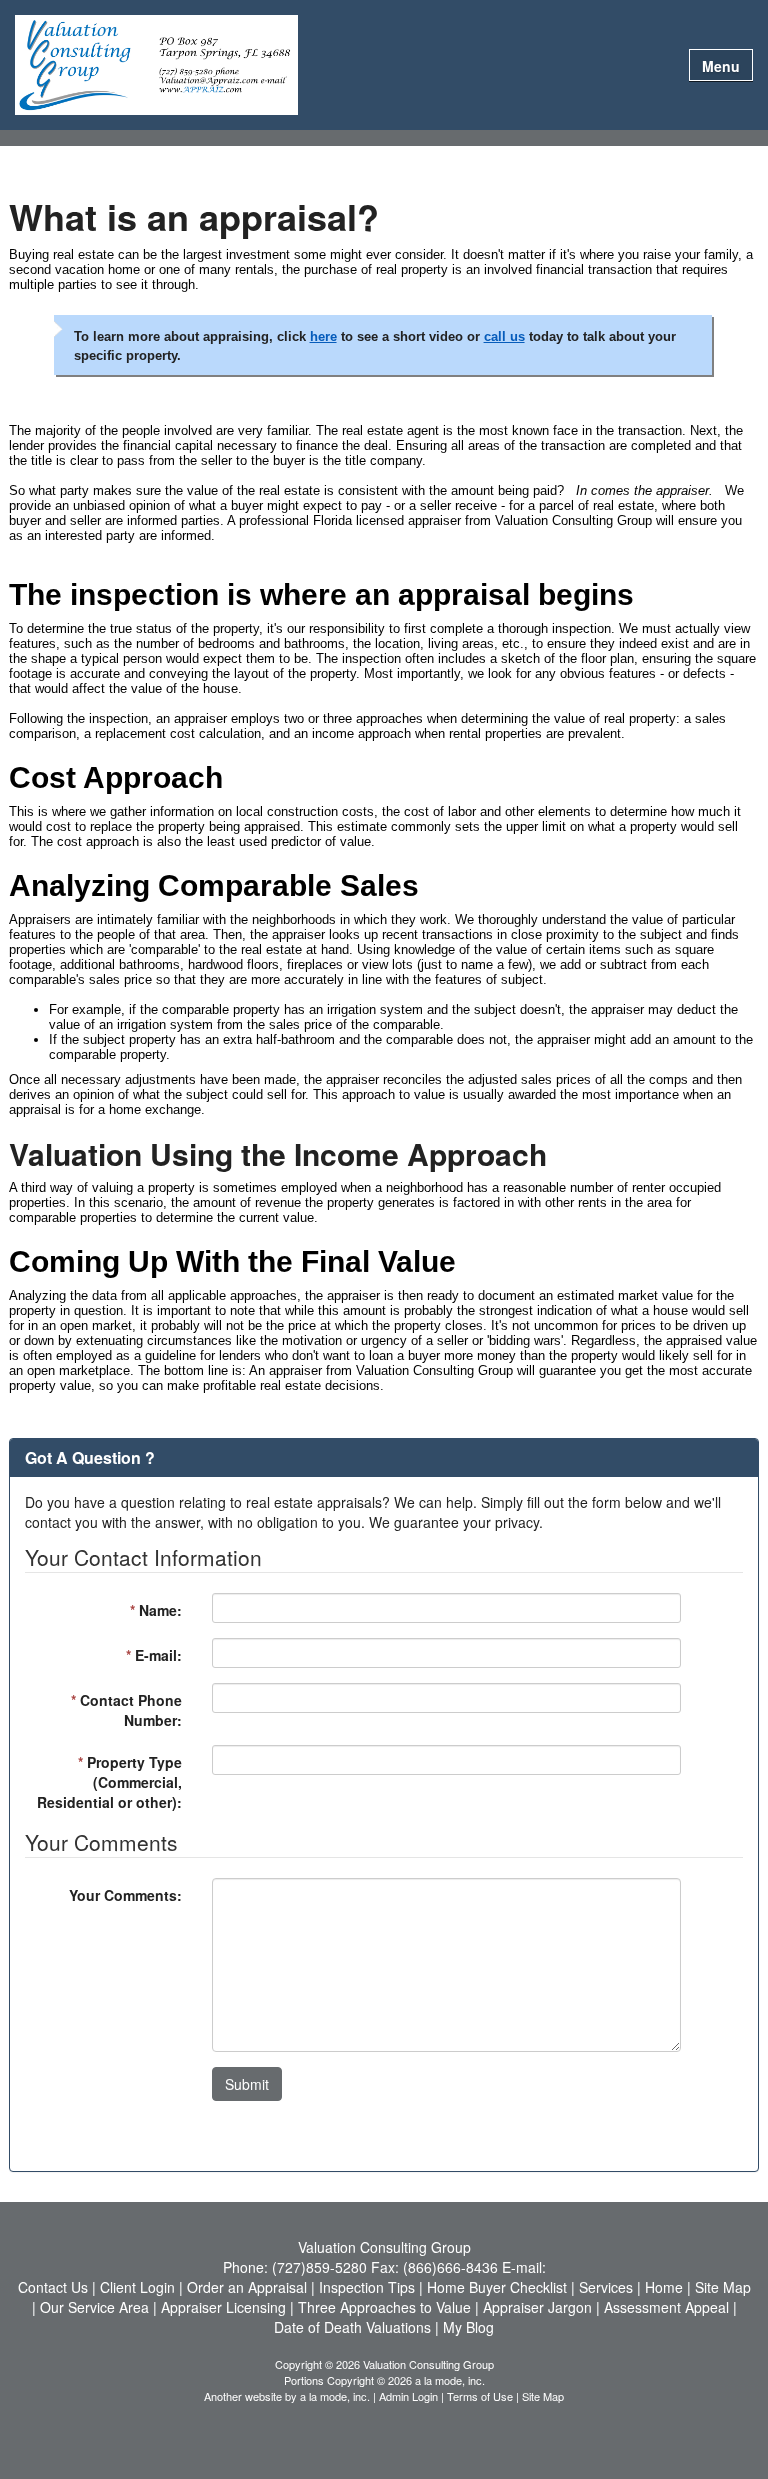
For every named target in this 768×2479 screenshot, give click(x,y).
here (323, 336)
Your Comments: (125, 1895)
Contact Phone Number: (126, 1710)
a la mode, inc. (335, 2396)
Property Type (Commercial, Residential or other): (109, 1782)
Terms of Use (480, 2396)
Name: (156, 1610)
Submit (247, 2084)
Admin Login (408, 2396)
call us (504, 336)
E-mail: (154, 1655)
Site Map (543, 2396)
